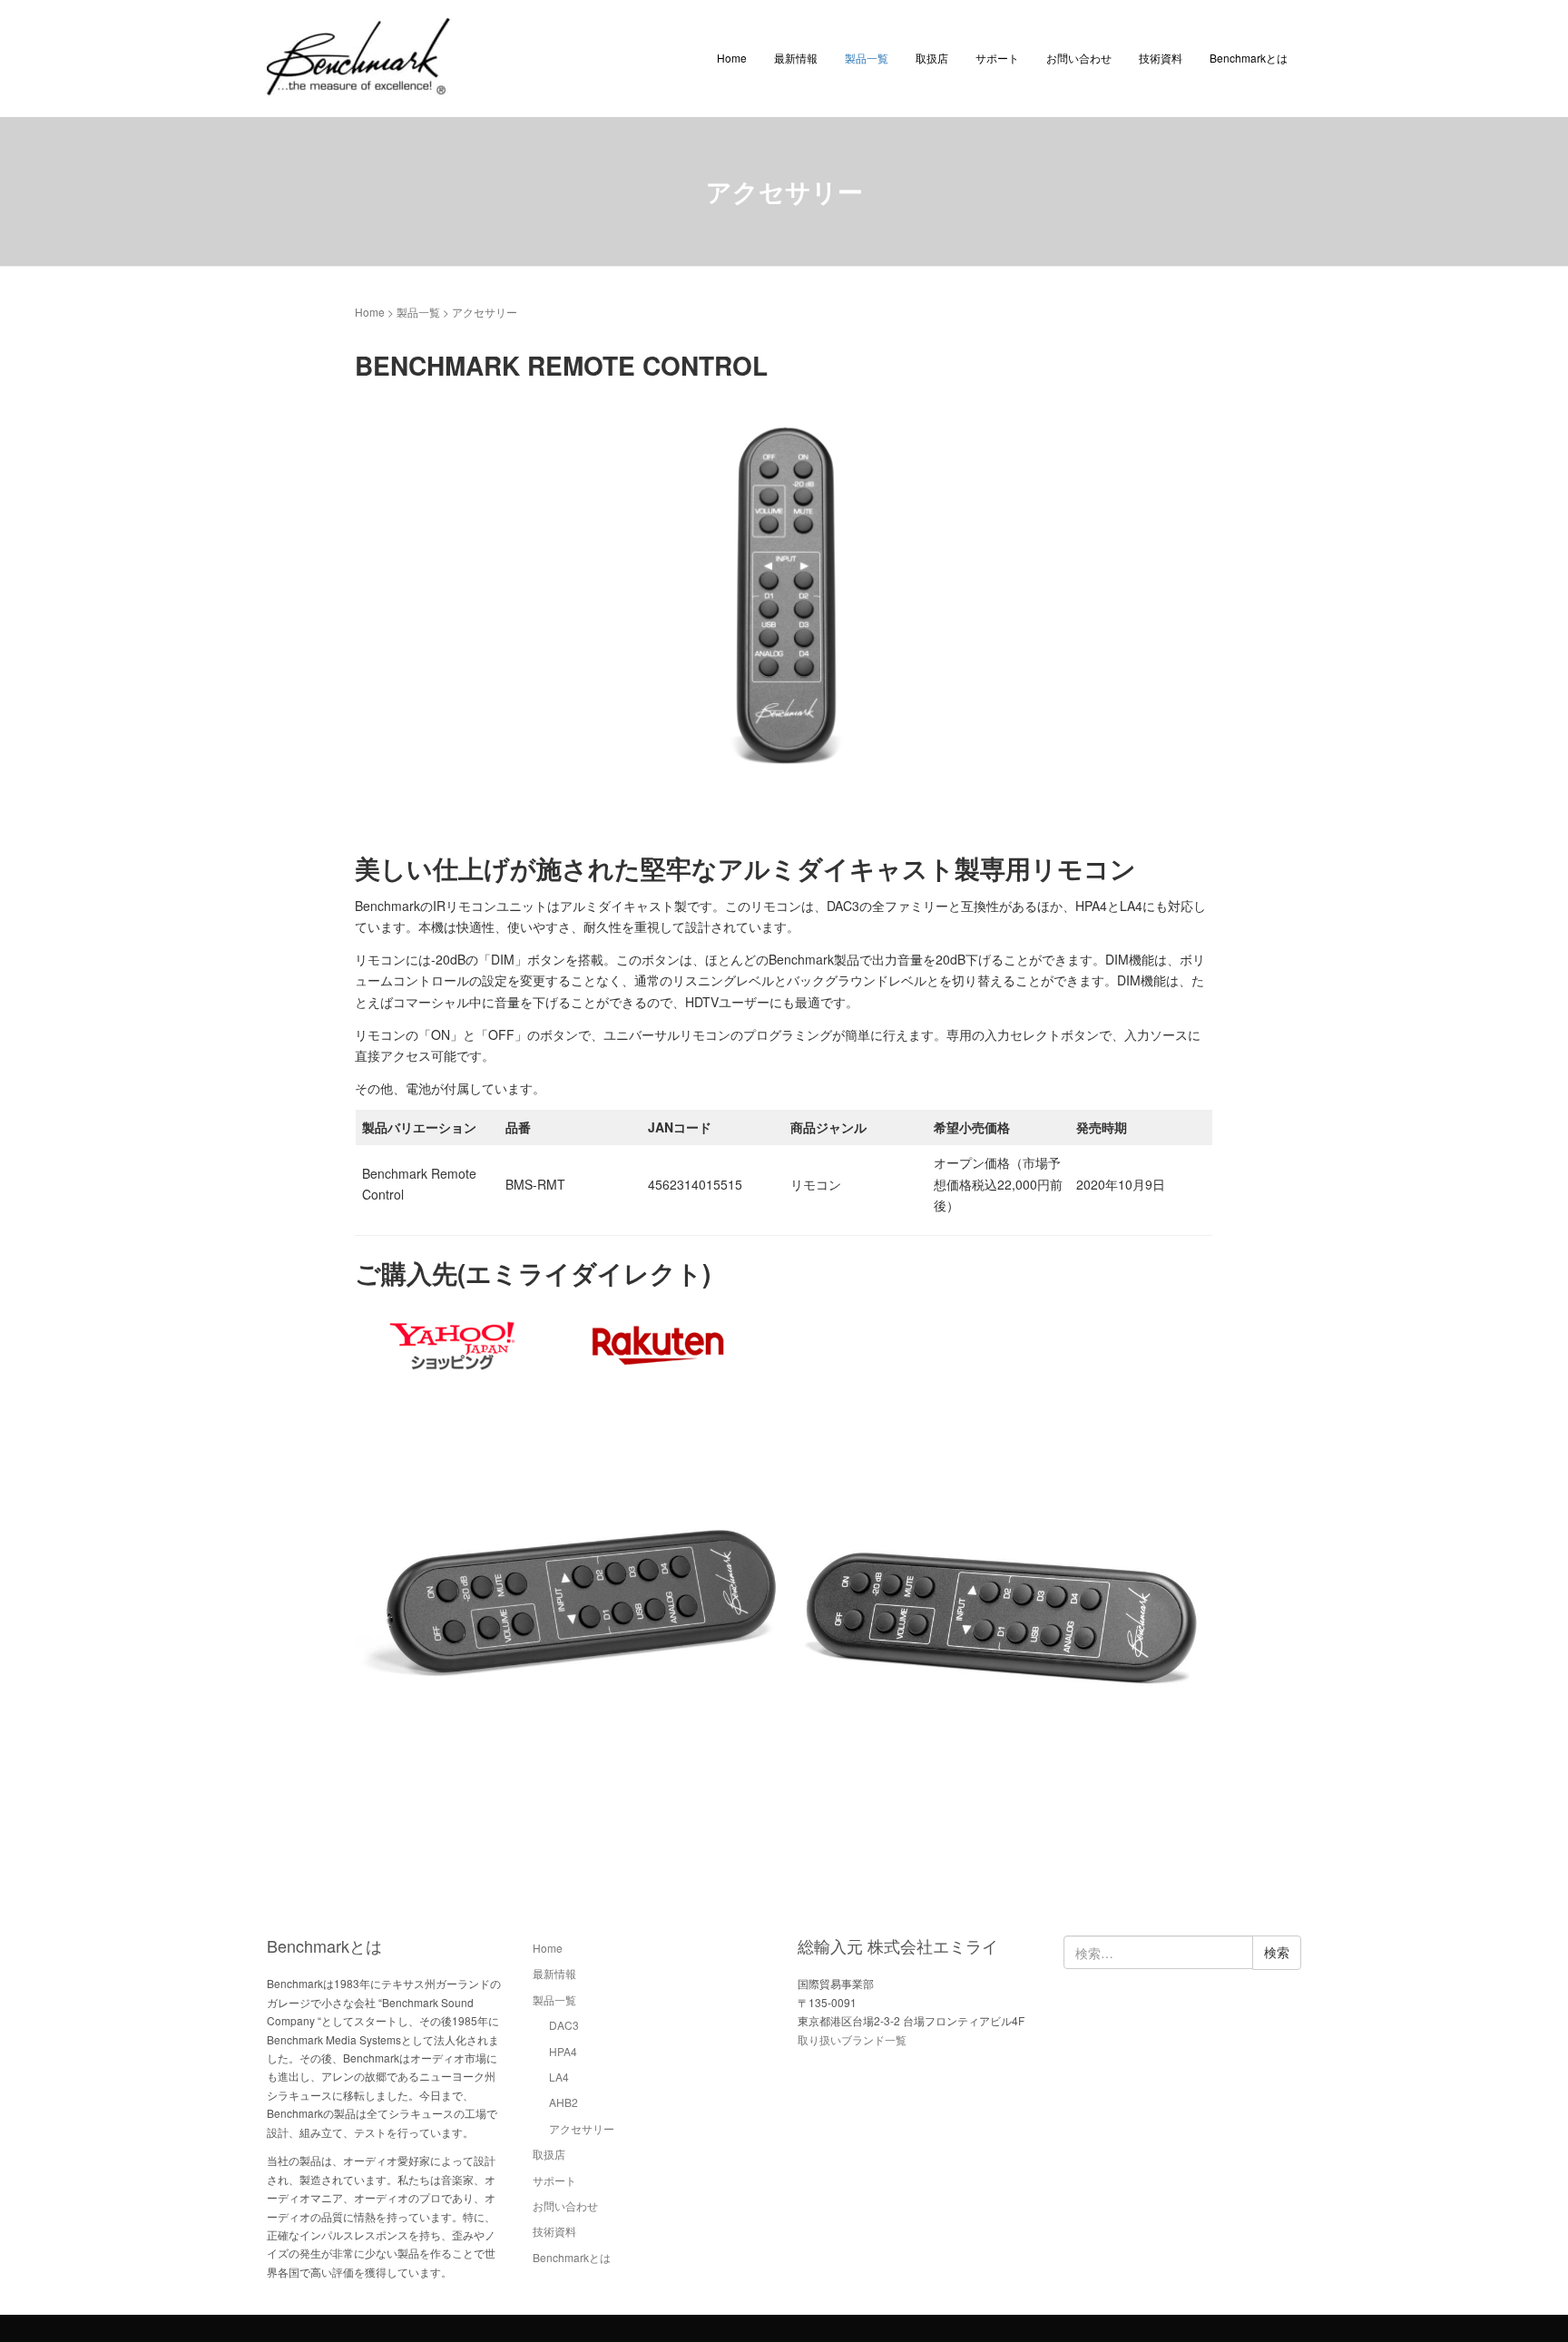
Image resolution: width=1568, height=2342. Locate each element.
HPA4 (563, 2051)
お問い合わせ (1079, 58)
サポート (997, 58)
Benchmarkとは (1249, 58)
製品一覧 (867, 58)
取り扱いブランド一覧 (852, 2039)
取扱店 (932, 58)
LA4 (559, 2077)
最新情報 (796, 58)
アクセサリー (582, 2128)
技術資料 (1161, 58)
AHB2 (563, 2102)
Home (732, 58)
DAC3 (564, 2025)
